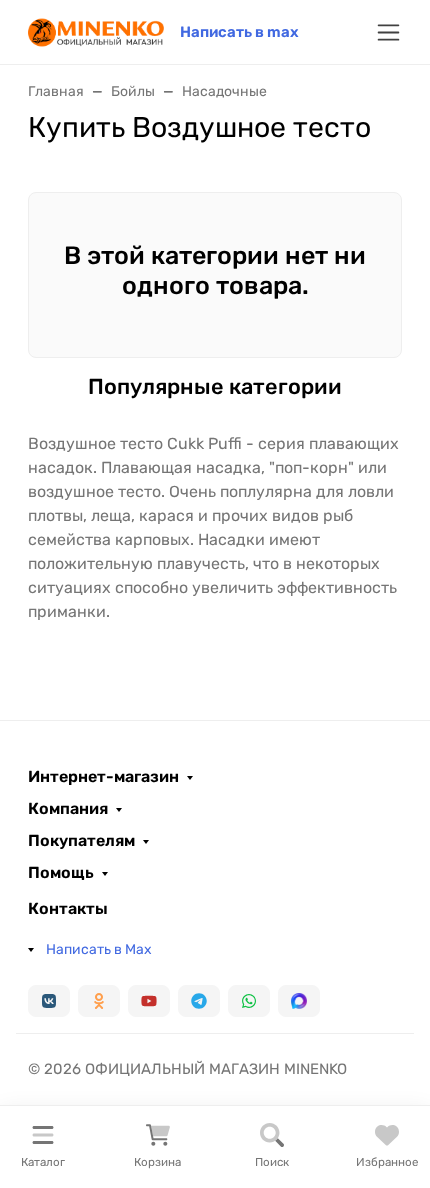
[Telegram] (199, 1001)
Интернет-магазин (103, 777)
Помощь (61, 873)
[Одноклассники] (99, 1001)
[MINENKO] (96, 30)
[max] (299, 1001)
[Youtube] (149, 1001)
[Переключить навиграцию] (388, 32)
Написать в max (239, 32)
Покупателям (81, 841)
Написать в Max (99, 949)
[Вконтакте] (49, 1001)
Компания (68, 809)
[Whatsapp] (249, 1001)
